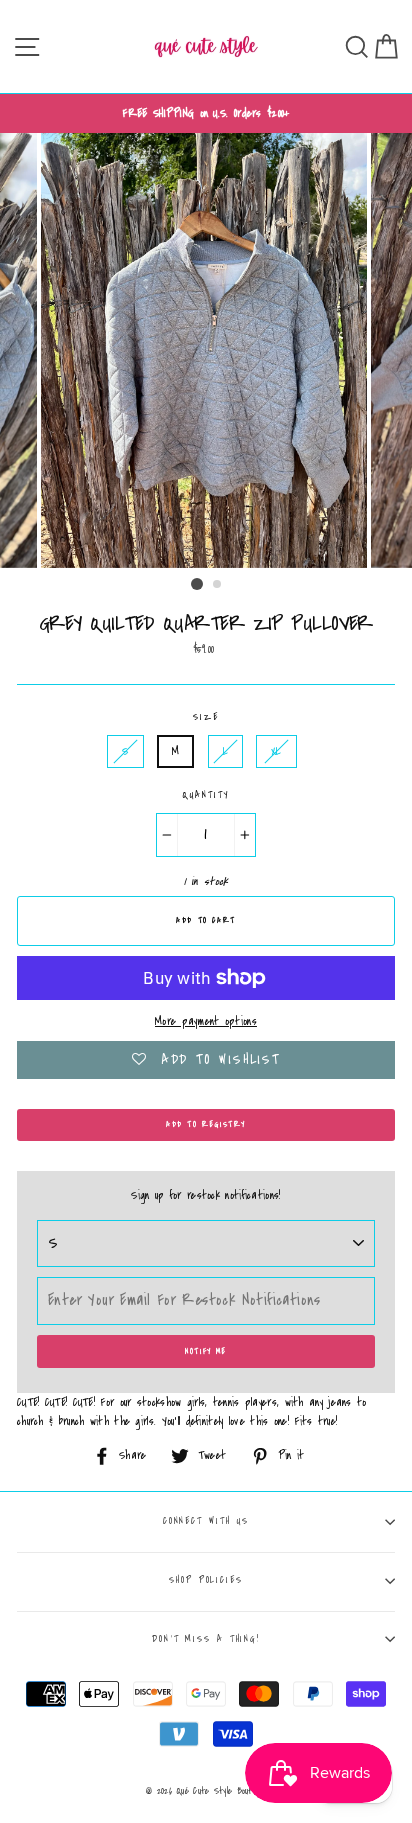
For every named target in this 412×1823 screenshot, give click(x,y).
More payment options (206, 1021)
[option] (206, 113)
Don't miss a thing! (206, 1639)
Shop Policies (206, 1580)
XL (276, 751)
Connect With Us (206, 1521)
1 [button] (197, 584)
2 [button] (218, 585)
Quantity (205, 795)
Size (206, 717)
